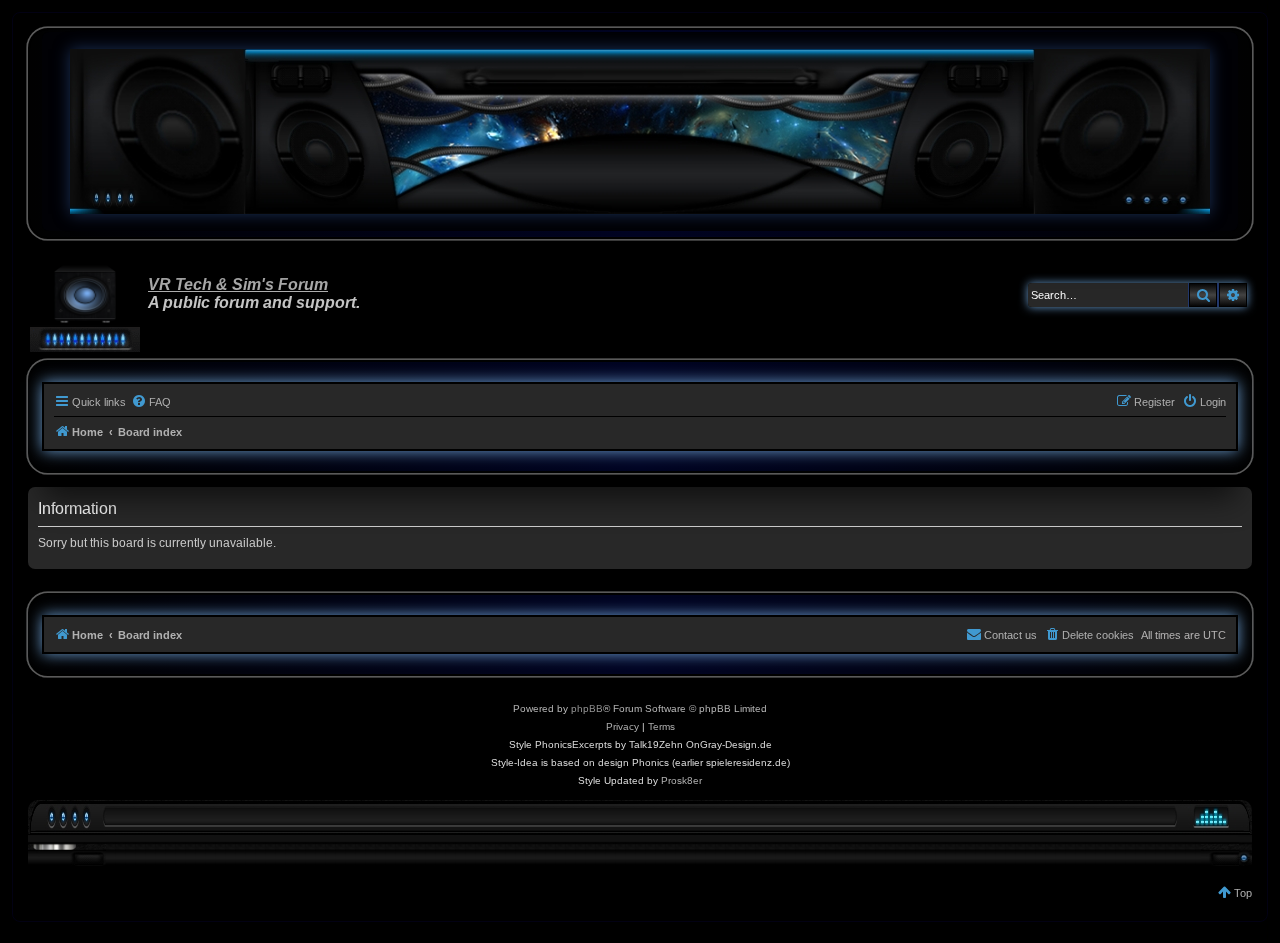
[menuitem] (151, 402)
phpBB (587, 708)
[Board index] (640, 131)
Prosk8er (681, 780)
